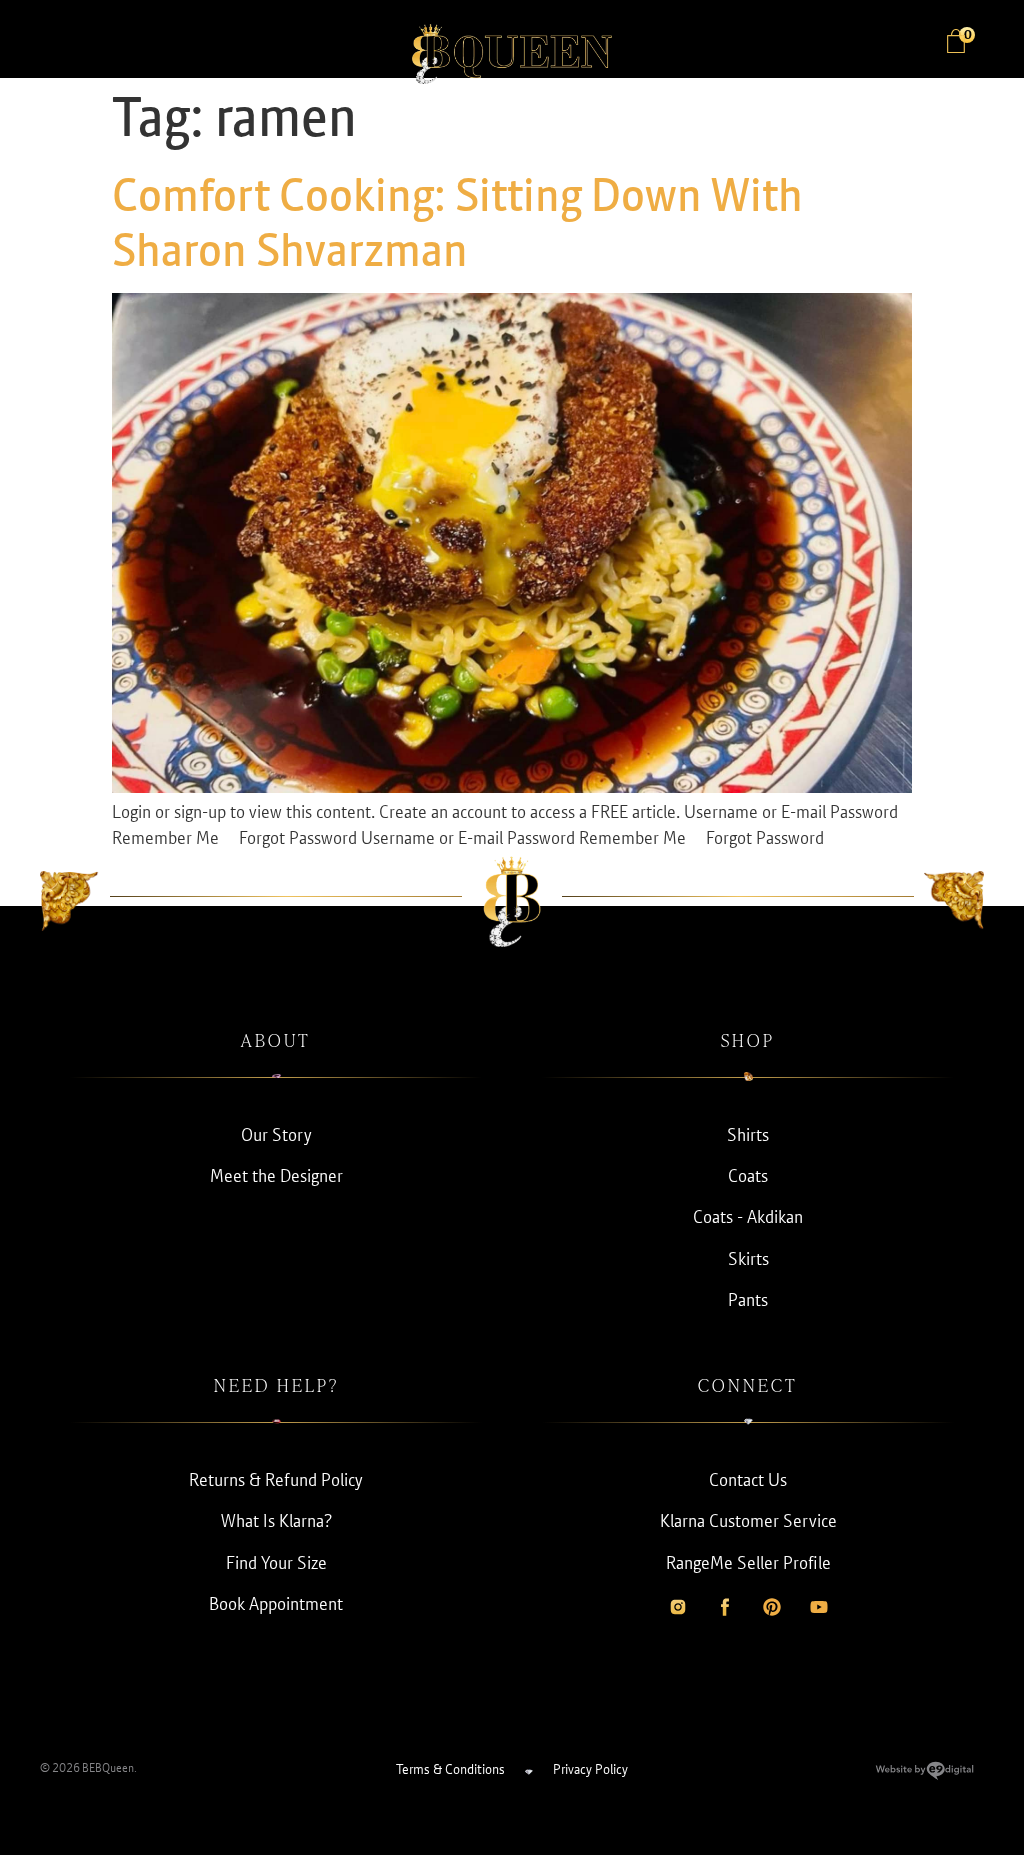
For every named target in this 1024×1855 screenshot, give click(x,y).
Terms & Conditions (450, 1769)
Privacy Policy (590, 1769)
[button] (60, 44)
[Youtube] (819, 1607)
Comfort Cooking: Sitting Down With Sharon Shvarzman (457, 222)
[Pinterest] (772, 1607)
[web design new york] (924, 1774)
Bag (966, 36)
